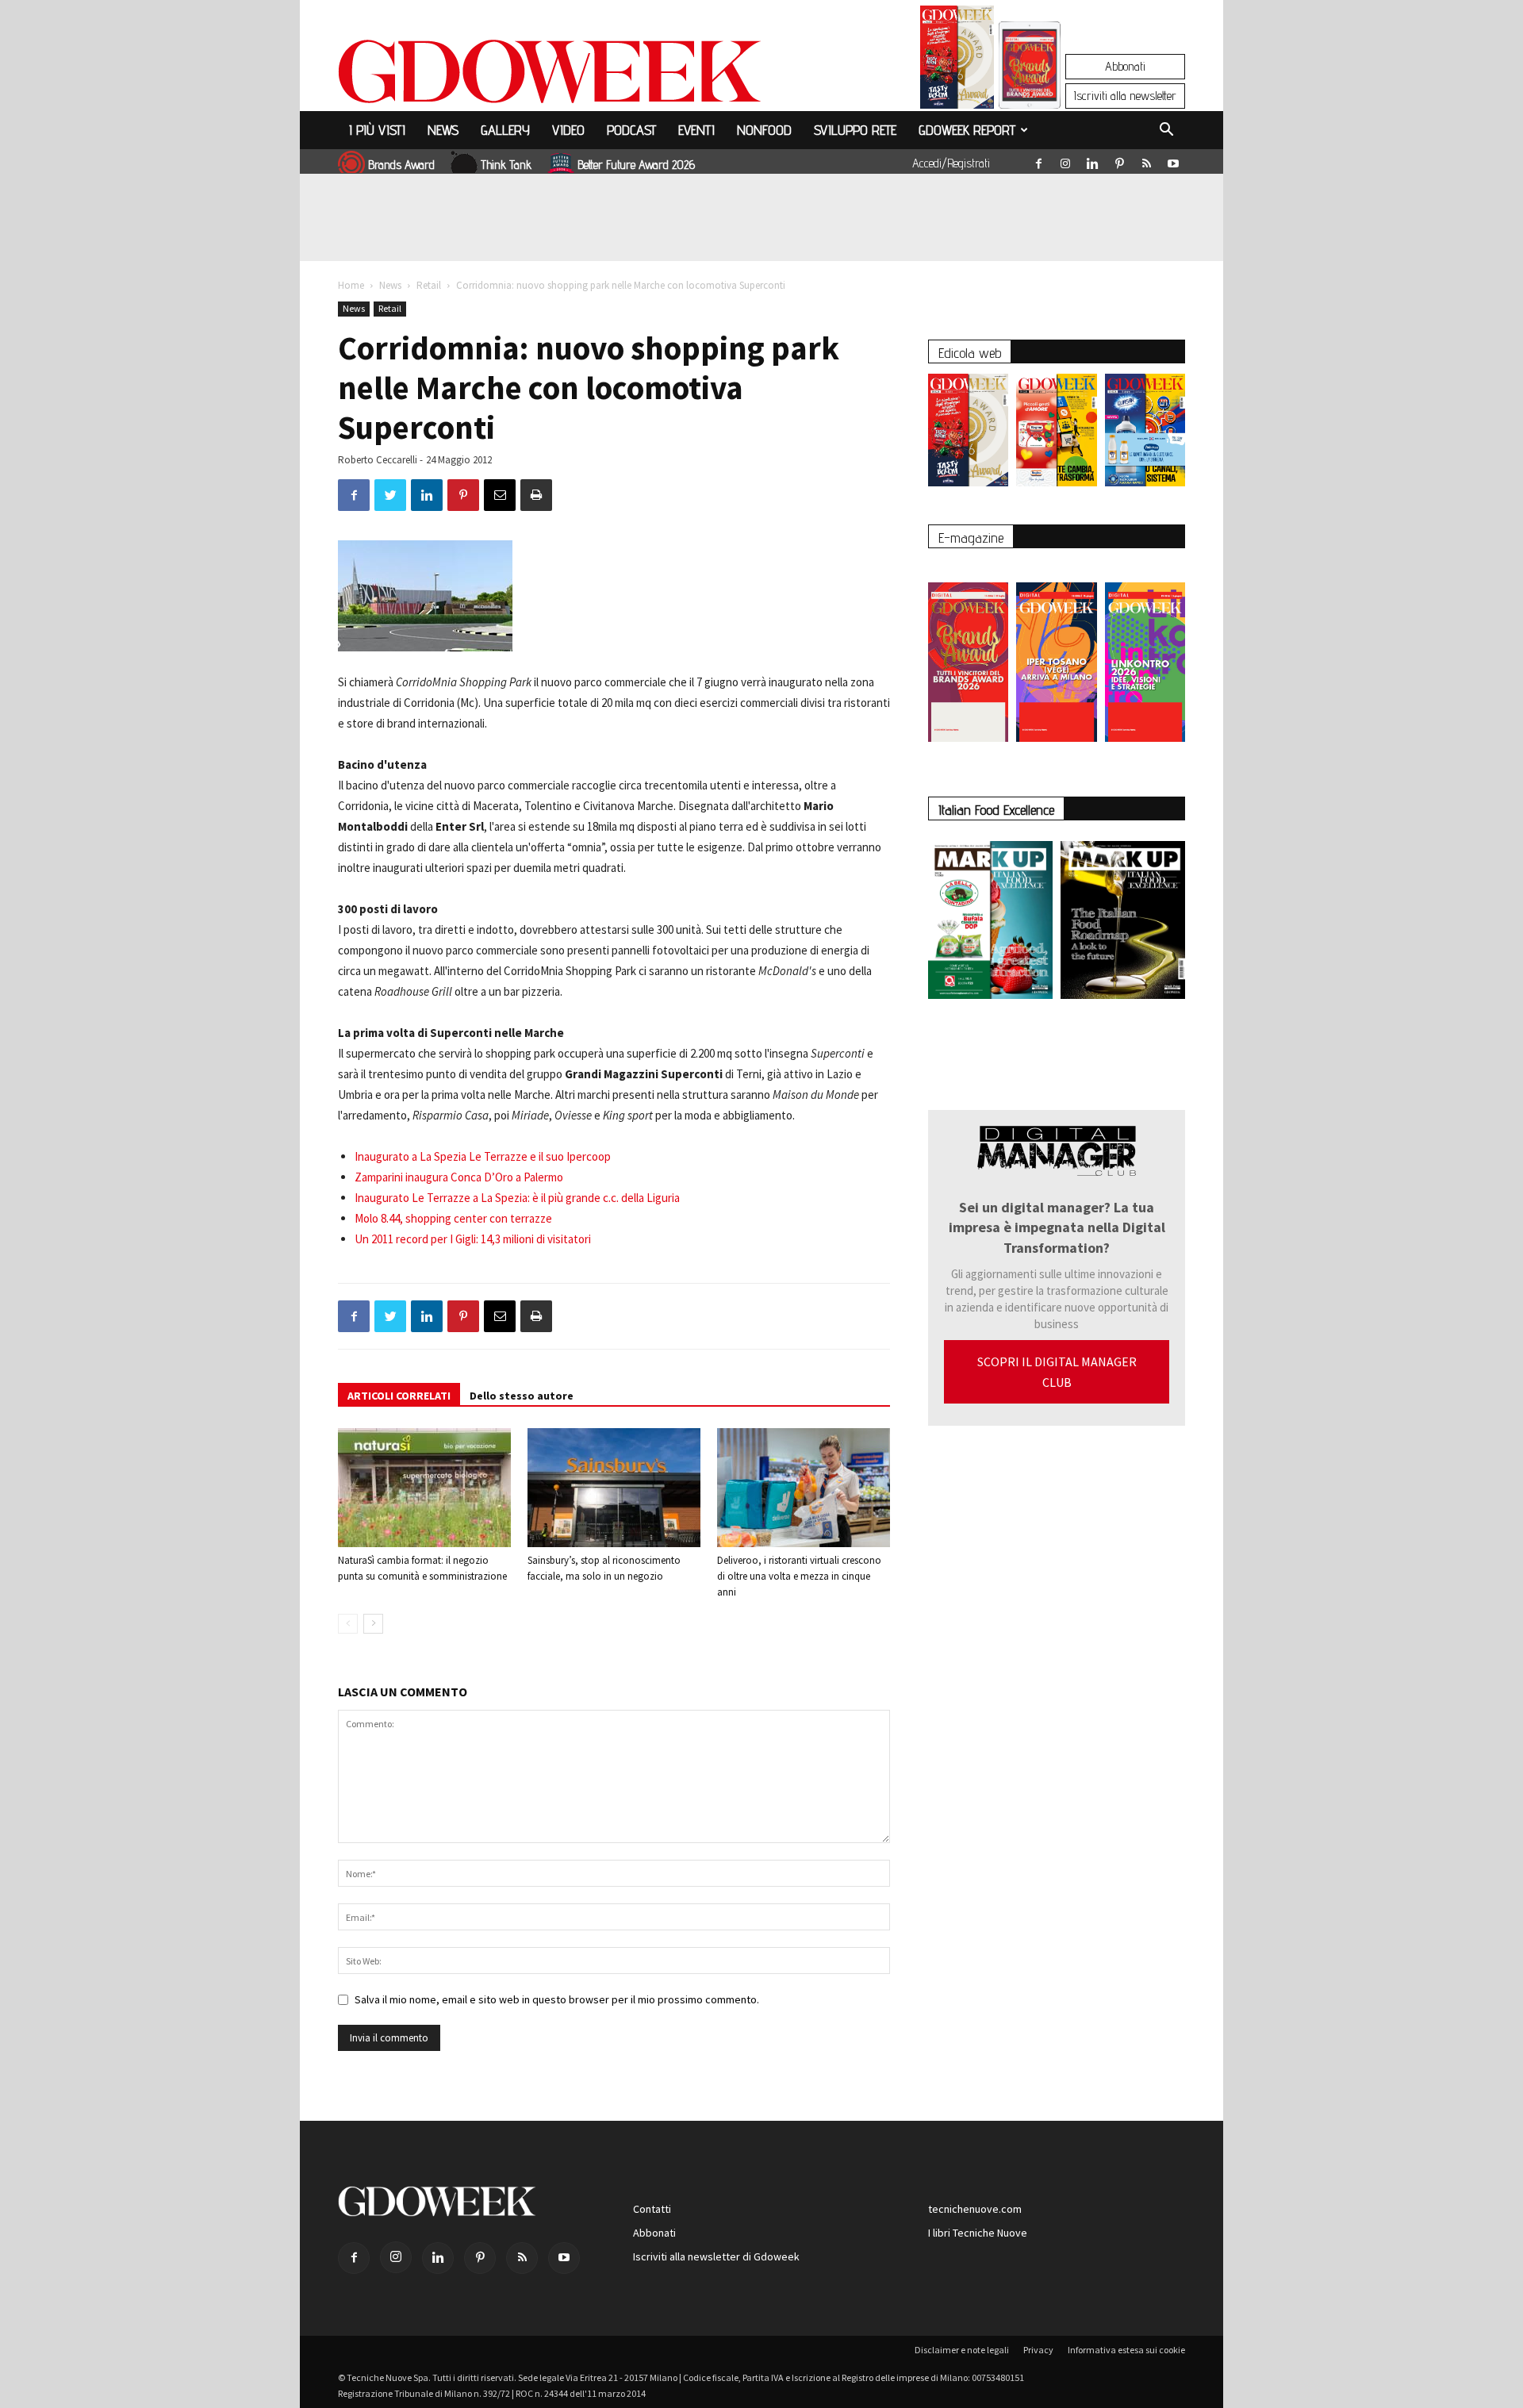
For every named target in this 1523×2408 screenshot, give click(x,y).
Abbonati (1125, 66)
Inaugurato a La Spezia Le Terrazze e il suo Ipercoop (483, 1156)
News (443, 130)
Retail (429, 285)
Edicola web (970, 353)
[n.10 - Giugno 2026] (1145, 434)
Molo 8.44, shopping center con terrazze (453, 1218)
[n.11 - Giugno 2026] (1056, 434)
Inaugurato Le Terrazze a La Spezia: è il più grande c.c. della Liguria (517, 1198)
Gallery (505, 130)
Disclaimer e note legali (962, 2350)
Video (568, 130)
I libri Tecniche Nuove (978, 2233)
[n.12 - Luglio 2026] (957, 61)
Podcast (631, 130)
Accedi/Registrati (951, 163)
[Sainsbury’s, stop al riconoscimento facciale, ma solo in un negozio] (614, 1488)
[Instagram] (1065, 160)
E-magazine (971, 538)
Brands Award (401, 165)
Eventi (696, 130)
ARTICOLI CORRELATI (399, 1396)
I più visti (377, 130)
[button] (1166, 132)
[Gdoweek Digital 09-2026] (1145, 654)
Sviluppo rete (855, 130)
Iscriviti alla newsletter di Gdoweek (716, 2256)
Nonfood (764, 130)
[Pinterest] (1119, 160)
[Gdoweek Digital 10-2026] (1056, 654)
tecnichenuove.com (975, 2209)
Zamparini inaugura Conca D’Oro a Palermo (459, 1177)
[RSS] (1146, 160)
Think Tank (506, 165)
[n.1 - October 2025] (990, 923)
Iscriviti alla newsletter (1125, 96)
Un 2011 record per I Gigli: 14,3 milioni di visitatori (473, 1239)
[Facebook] (1038, 160)
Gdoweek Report (967, 130)
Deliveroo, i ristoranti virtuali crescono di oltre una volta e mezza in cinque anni (799, 1576)
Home (351, 285)
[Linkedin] (1092, 160)
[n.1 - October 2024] (1123, 923)
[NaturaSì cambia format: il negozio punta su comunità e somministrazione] (424, 1488)
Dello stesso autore (522, 1396)
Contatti (652, 2209)
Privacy (1038, 2350)
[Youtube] (1173, 160)
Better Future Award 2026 (636, 165)
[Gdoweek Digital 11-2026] (1030, 87)
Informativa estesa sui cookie (1126, 2350)
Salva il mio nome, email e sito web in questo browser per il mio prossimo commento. (557, 1999)
